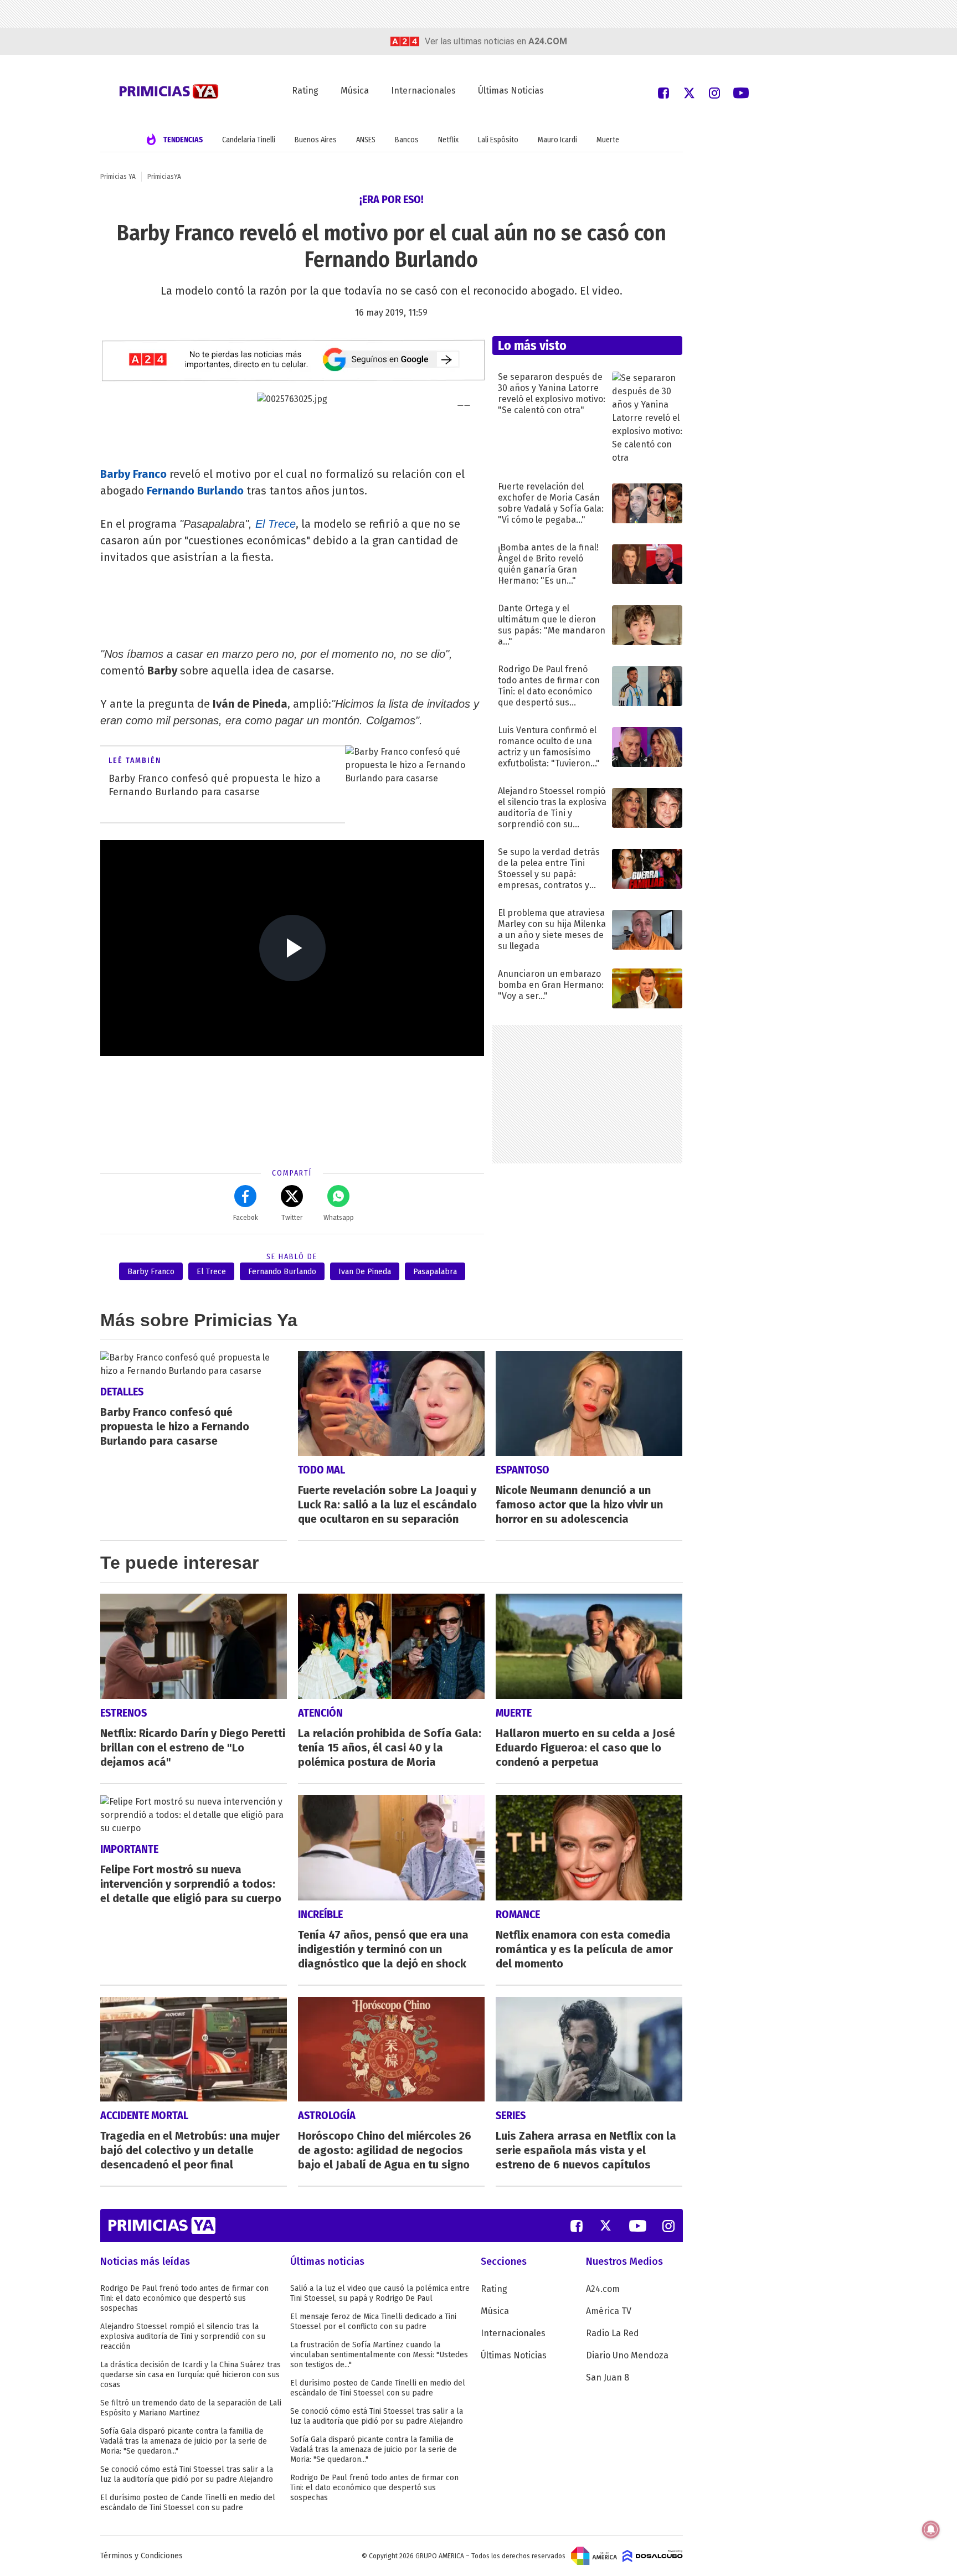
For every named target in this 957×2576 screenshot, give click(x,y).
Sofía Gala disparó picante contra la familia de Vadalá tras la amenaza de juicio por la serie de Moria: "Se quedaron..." (184, 2441)
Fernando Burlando (282, 1272)
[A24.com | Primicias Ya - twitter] (689, 92)
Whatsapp (339, 1218)
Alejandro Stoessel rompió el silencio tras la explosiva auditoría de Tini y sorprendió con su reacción (183, 2337)
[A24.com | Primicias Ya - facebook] (663, 92)
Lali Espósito (498, 140)
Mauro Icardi (557, 140)
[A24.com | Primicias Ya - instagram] (714, 92)
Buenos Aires (316, 140)
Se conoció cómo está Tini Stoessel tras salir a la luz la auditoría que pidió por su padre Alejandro (187, 2474)
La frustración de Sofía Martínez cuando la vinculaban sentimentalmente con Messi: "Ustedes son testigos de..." (379, 2355)
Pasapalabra (435, 1272)
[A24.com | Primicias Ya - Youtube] (741, 92)
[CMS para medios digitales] (653, 2556)
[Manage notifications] (931, 2529)
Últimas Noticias (511, 91)
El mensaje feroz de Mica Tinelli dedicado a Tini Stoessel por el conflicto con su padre (373, 2322)
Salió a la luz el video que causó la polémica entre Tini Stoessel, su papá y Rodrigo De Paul (380, 2293)
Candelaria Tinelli (249, 140)
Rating (305, 91)
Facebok (246, 1218)
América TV (609, 2311)
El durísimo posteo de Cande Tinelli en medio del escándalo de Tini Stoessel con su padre (188, 2503)
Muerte (608, 140)
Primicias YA (118, 177)
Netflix (448, 140)
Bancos (407, 140)
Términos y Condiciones (142, 2556)
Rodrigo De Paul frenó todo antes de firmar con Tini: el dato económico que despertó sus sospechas (184, 2298)
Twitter (292, 1218)
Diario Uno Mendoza (627, 2355)
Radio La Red (613, 2333)
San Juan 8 (608, 2377)
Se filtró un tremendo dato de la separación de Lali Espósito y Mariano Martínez (191, 2408)
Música (355, 91)
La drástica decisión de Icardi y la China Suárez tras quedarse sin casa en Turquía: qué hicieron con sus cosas (191, 2375)
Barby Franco (151, 1272)
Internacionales (423, 91)
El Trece (276, 524)
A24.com (603, 2289)
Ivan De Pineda (365, 1272)
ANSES (366, 140)
